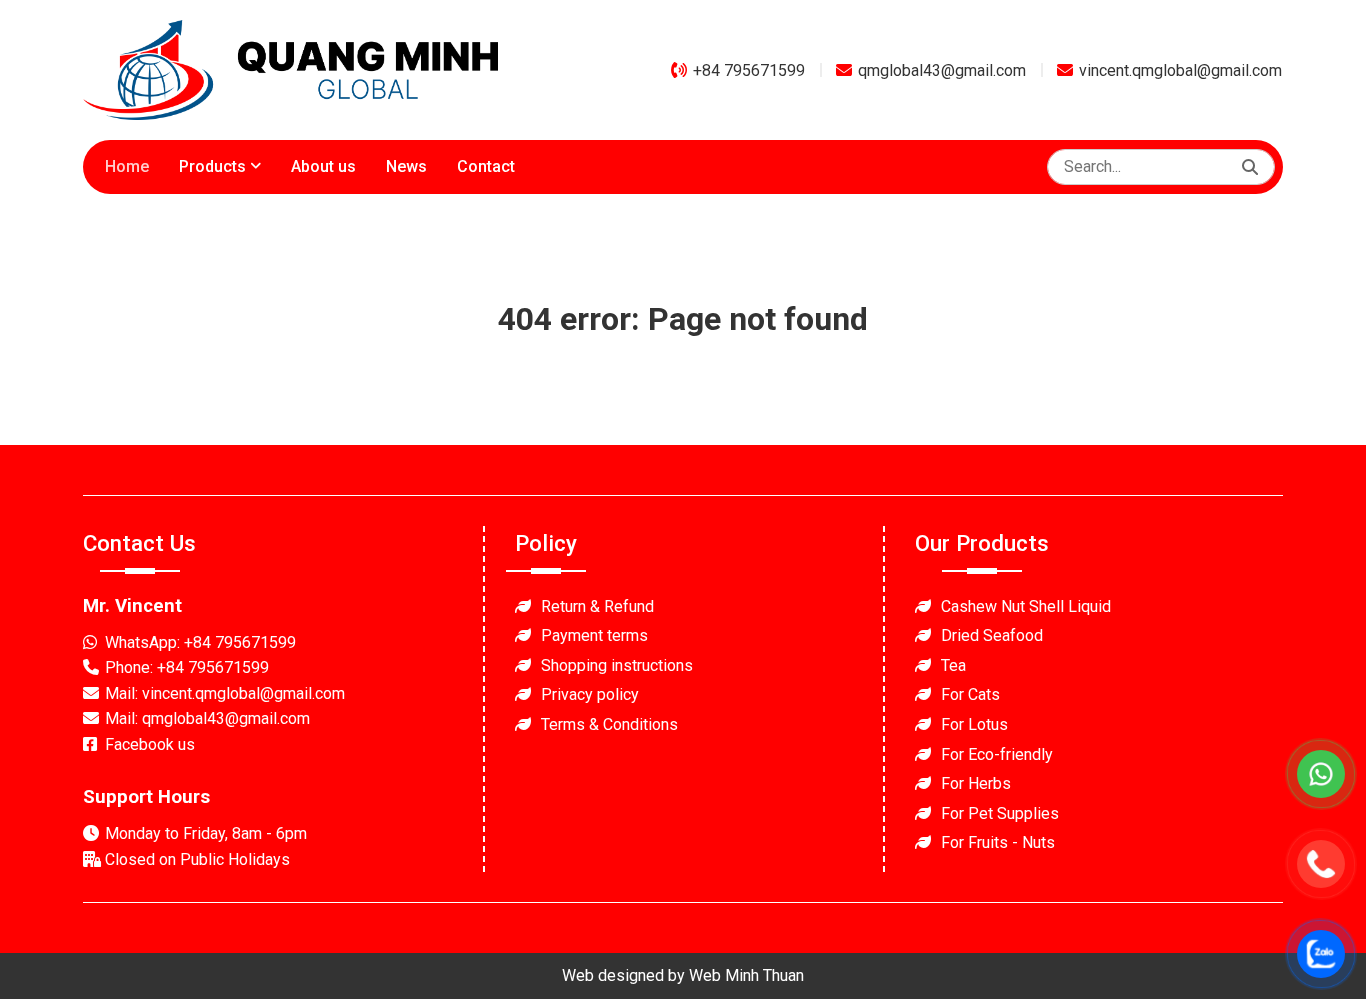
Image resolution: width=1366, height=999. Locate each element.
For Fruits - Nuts (998, 842)
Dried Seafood (992, 635)
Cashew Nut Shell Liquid (1026, 606)
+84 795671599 (749, 70)
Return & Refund (597, 606)
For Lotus (974, 724)
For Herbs (976, 783)
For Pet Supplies (1000, 813)
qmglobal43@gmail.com (942, 70)
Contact (486, 166)
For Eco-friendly (997, 754)
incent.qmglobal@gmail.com (247, 693)
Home (127, 166)
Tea (953, 665)
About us (323, 166)
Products (212, 166)
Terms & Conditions (609, 724)
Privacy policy (590, 694)
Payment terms (594, 635)
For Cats (970, 694)
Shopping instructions (617, 665)
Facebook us (150, 744)
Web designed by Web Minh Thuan (683, 975)
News (406, 166)
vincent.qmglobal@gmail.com (1180, 70)
